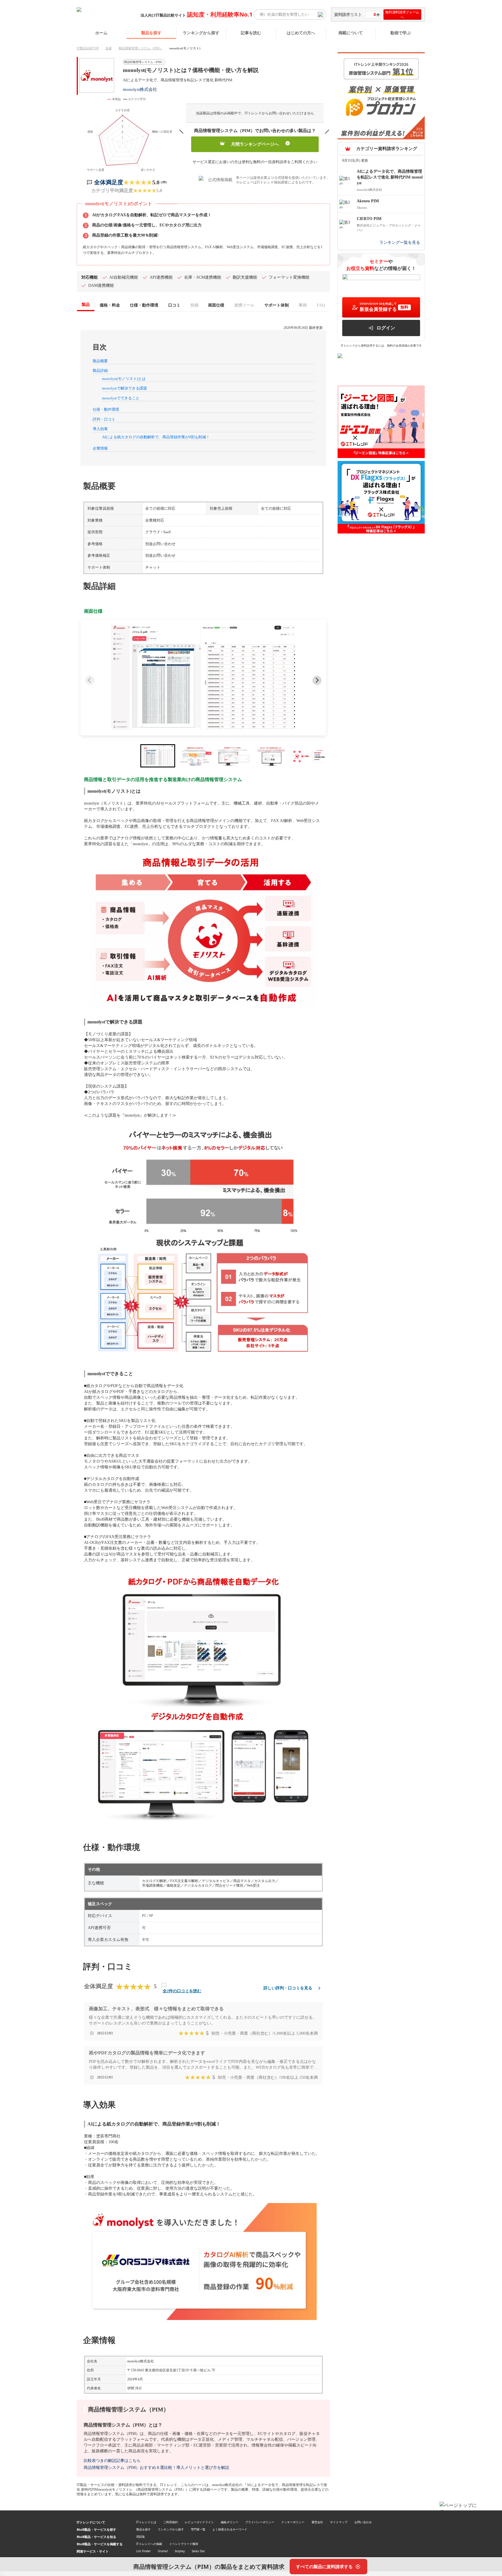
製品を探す (151, 33)
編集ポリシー (230, 2522)
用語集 (141, 2537)
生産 (109, 48)
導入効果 (100, 429)
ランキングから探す (201, 33)
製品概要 (100, 361)
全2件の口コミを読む (182, 1991)
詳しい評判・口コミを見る (288, 1988)
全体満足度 (109, 182)
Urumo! (163, 2551)
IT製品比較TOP (88, 48)
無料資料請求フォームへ (402, 15)
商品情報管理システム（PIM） (141, 48)
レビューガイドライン (199, 2522)
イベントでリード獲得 (184, 2544)
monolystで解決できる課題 (124, 388)
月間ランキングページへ (255, 144)
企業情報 (100, 448)
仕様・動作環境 (106, 409)
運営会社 (317, 2522)
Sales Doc (198, 2551)
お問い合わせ (363, 2522)
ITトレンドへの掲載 (149, 2544)
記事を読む (251, 33)
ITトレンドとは (146, 2522)
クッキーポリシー (293, 2522)
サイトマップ (339, 2522)
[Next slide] (317, 680)
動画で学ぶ (401, 33)
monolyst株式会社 (140, 89)
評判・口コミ (104, 419)
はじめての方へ (301, 33)
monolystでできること (121, 398)
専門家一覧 (198, 2529)
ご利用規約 (171, 2522)
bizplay (180, 2551)
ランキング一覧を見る (400, 242)
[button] (203, 677)
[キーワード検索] (320, 15)
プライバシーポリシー (260, 2522)
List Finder (144, 2551)
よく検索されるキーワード (230, 2529)
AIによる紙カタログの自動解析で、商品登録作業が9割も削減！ (156, 437)
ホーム (101, 33)
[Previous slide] (90, 680)
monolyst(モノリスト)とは (124, 379)
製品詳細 (100, 371)
